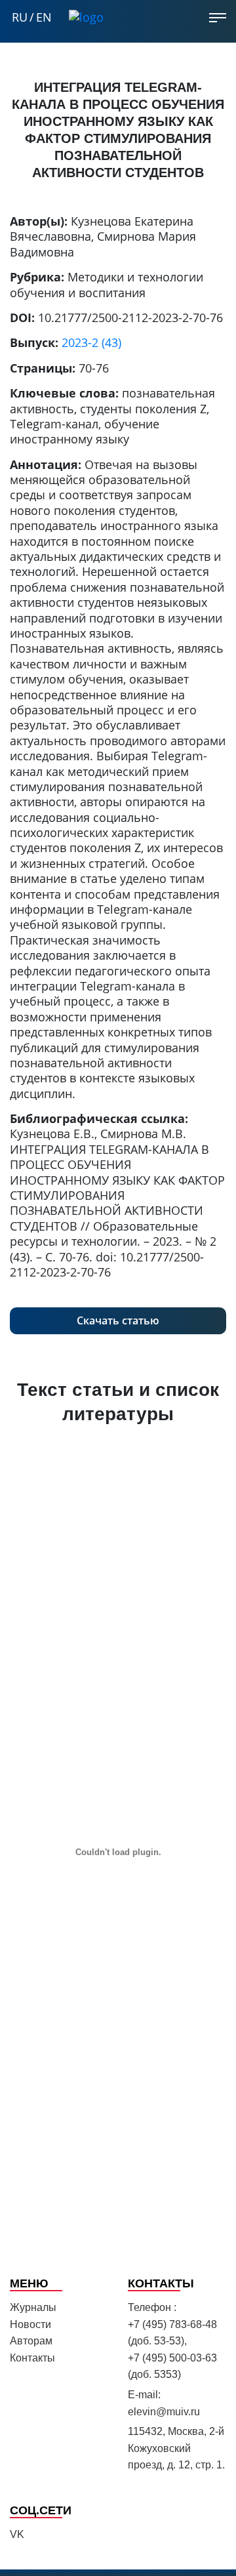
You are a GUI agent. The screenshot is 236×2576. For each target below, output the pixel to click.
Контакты (32, 2358)
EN (44, 17)
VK (17, 2534)
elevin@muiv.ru (164, 2412)
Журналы (33, 2307)
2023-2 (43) (91, 342)
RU (20, 17)
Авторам (31, 2341)
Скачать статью (118, 1320)
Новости (30, 2324)
